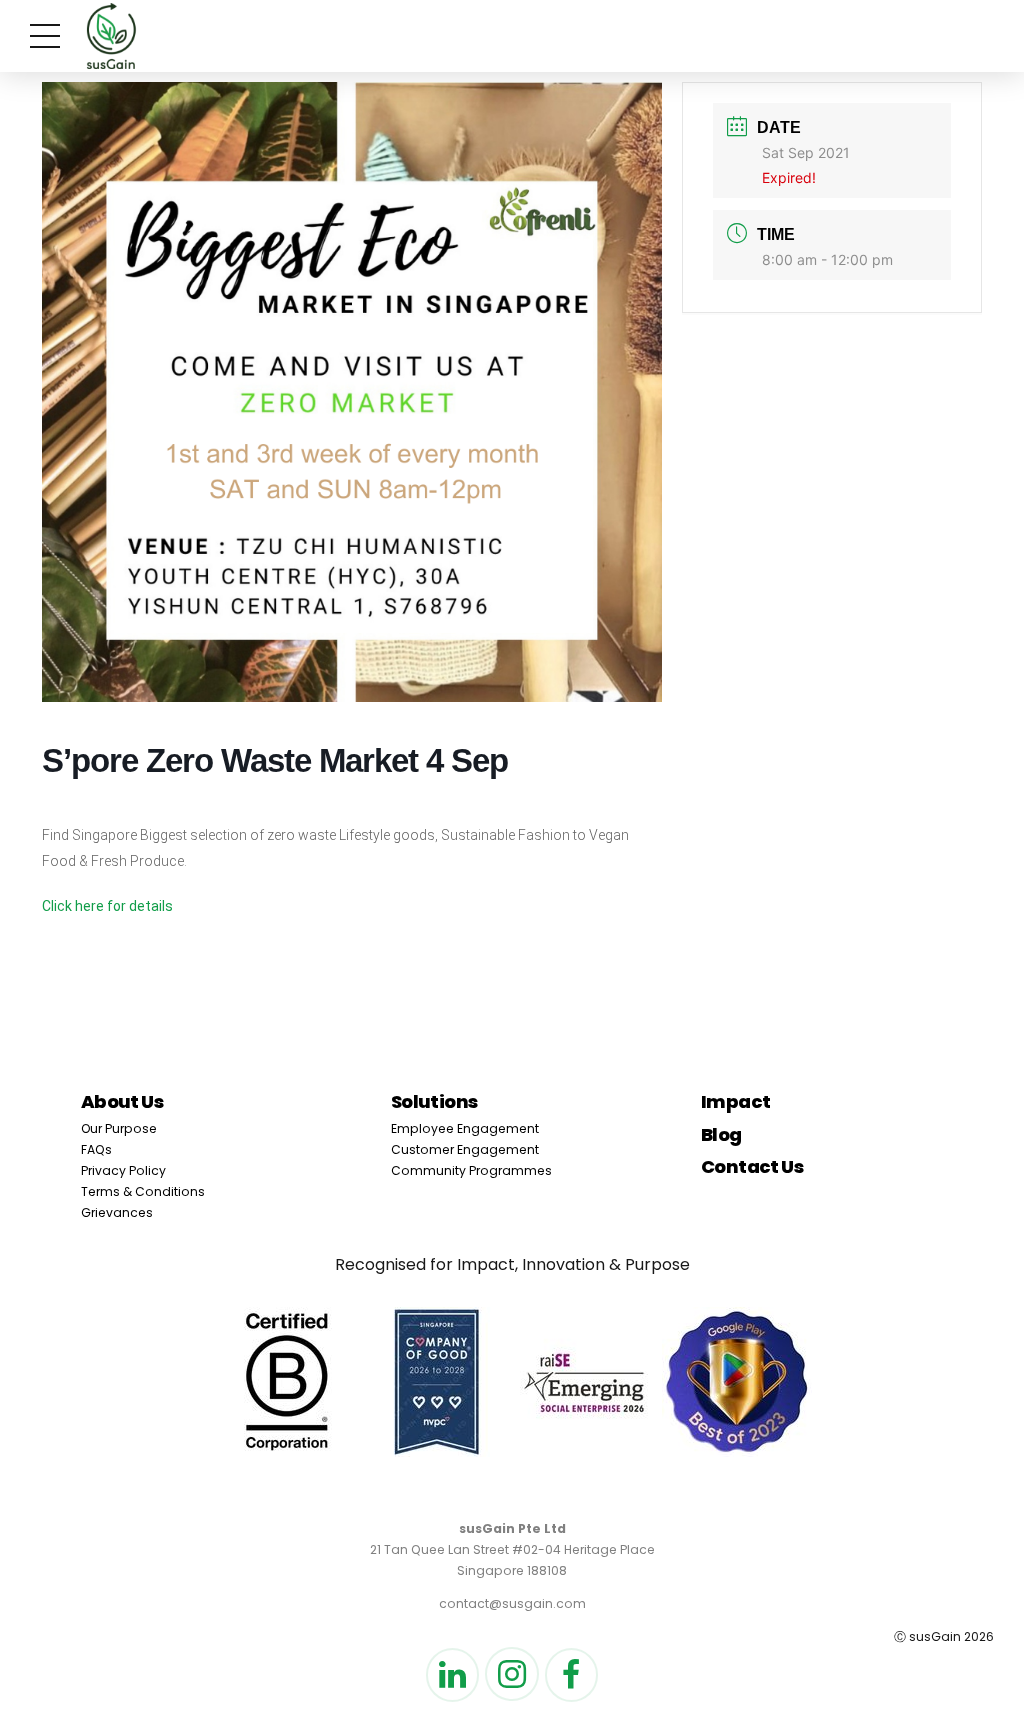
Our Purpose (119, 1128)
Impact (736, 1101)
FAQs (96, 1149)
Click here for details (107, 906)
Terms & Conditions (143, 1191)
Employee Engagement (465, 1128)
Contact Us (752, 1166)
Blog (721, 1134)
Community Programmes (471, 1170)
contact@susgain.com (512, 1603)
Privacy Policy (123, 1170)
